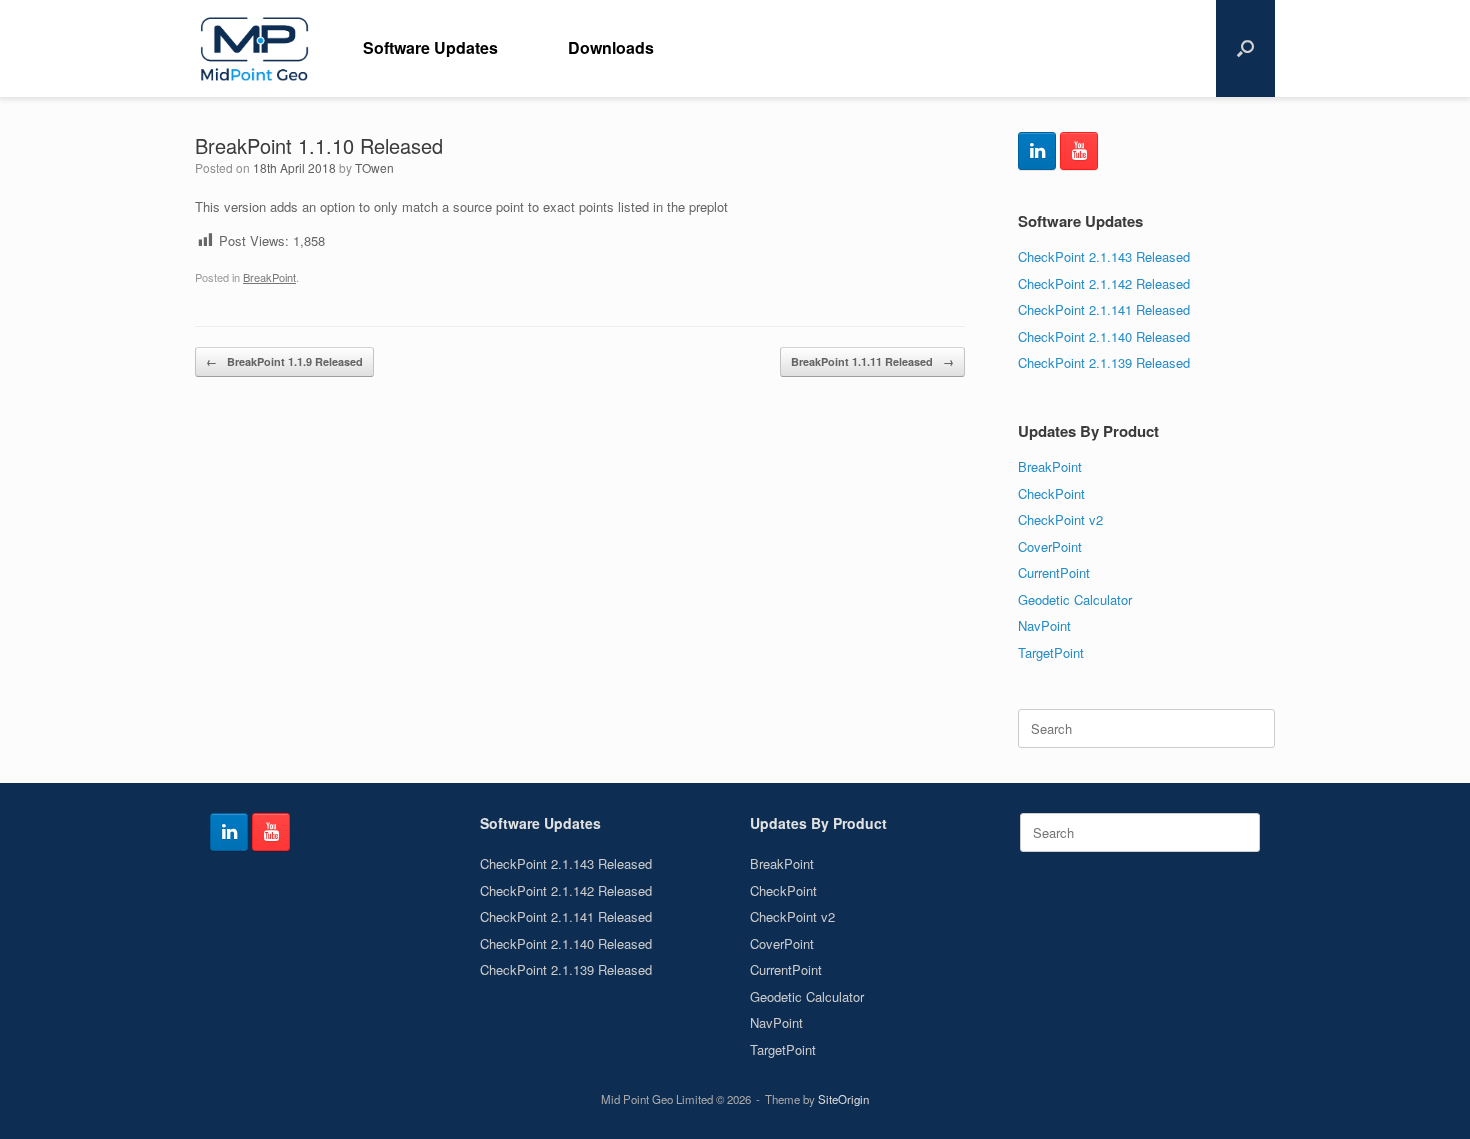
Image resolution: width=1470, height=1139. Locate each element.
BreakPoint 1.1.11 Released (872, 361)
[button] (1245, 48)
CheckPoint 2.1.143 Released (1104, 256)
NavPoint (1044, 625)
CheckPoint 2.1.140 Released (1104, 336)
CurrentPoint (1054, 572)
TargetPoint (1051, 652)
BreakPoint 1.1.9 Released (284, 361)
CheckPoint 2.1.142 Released (1104, 283)
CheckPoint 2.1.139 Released (1104, 362)
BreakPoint (269, 277)
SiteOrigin (843, 1099)
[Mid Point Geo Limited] (254, 48)
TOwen (374, 167)
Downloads (611, 47)
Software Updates (430, 47)
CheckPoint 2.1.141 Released (1104, 309)
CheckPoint (1051, 493)
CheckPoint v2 (1060, 519)
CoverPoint (1050, 546)
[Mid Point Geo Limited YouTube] (1079, 151)
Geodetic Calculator (1075, 599)
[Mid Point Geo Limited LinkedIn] (1037, 151)
